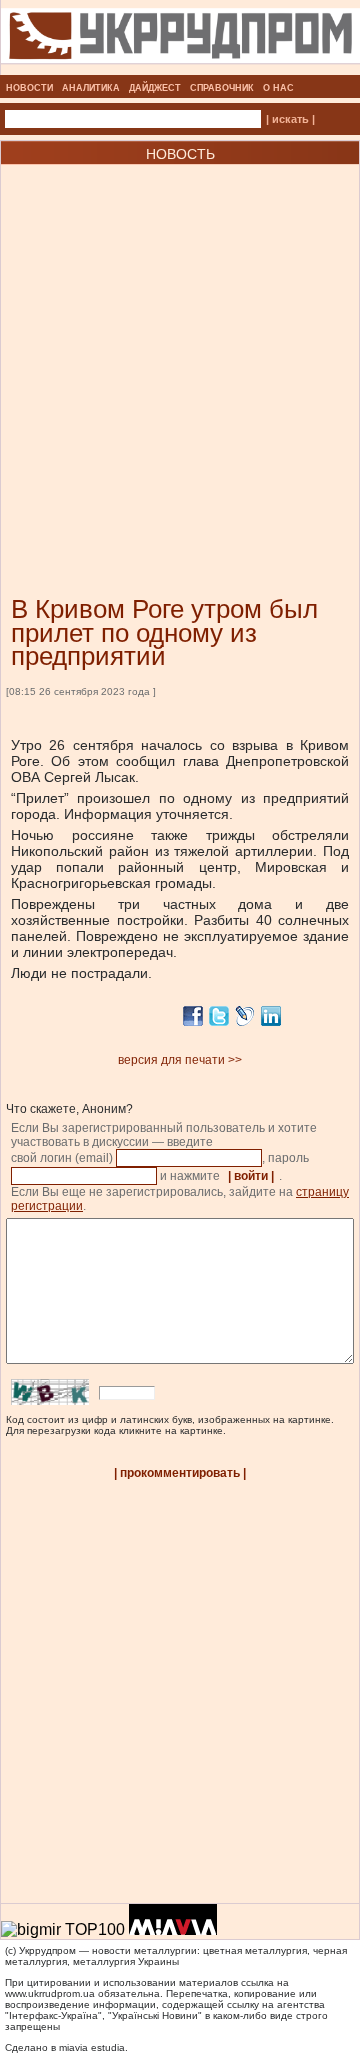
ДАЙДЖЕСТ (155, 88)
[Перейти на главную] (180, 69)
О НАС (278, 88)
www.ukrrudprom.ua (50, 1993)
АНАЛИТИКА (91, 88)
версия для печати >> (180, 1060)
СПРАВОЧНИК (222, 88)
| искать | (290, 119)
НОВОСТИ (29, 88)
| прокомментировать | (180, 1473)
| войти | (251, 1176)
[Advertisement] (180, 350)
